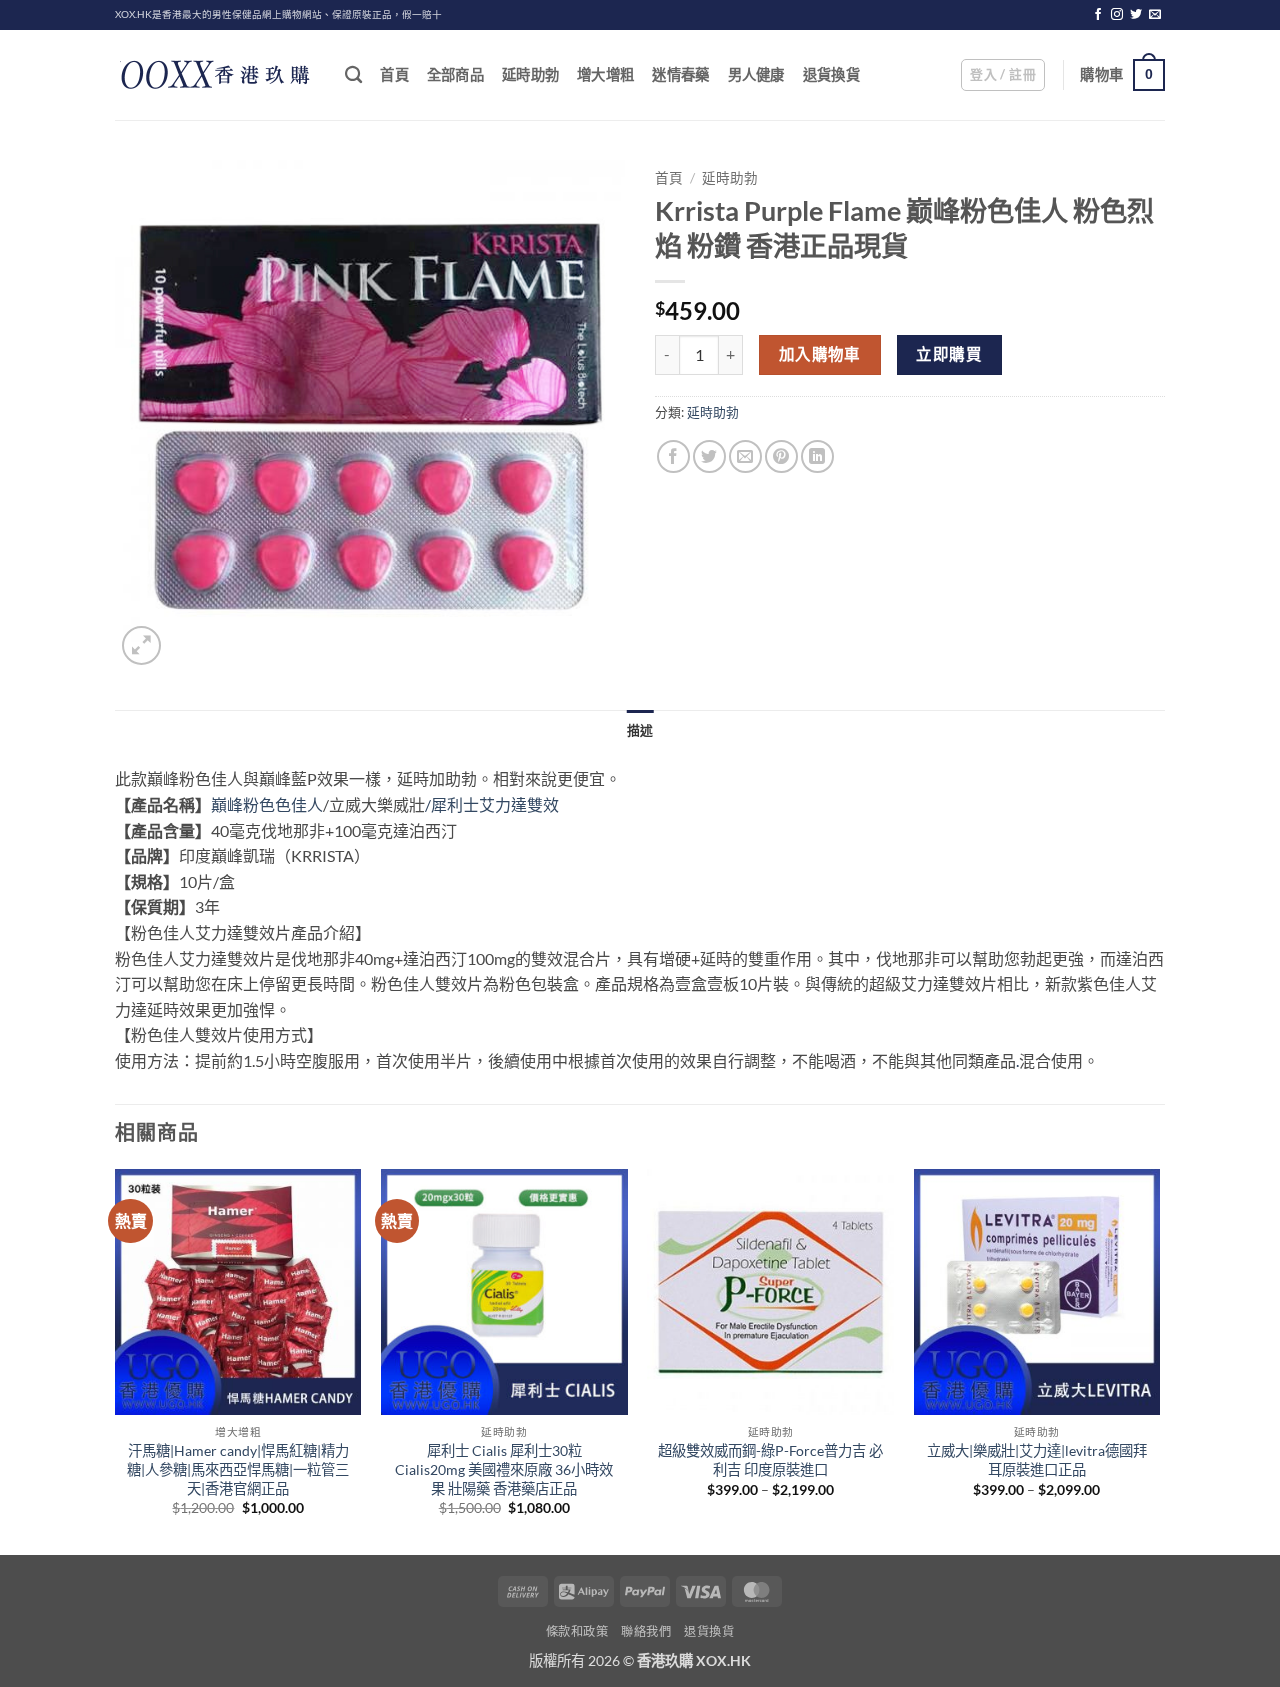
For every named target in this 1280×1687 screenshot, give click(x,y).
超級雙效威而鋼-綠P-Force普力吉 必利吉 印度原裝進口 (770, 1460)
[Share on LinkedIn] (817, 456)
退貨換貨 (831, 74)
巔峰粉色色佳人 (267, 804)
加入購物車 (820, 354)
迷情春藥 (680, 74)
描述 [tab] (640, 730)
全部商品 (455, 74)
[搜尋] (353, 75)
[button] (1003, 75)
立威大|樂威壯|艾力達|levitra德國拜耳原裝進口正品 (1037, 1460)
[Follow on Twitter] (1136, 15)
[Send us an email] (1155, 15)
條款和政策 (577, 1631)
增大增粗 (605, 74)
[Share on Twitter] (709, 456)
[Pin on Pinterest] (781, 456)
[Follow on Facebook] (1098, 15)
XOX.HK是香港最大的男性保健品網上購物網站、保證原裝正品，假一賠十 (278, 14)
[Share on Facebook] (673, 456)
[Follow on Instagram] (1117, 15)
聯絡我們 (646, 1631)
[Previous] (116, 1360)
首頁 (394, 74)
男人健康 (756, 74)
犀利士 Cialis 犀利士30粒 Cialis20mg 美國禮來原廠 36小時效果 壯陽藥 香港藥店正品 (504, 1469)
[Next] (1159, 1360)
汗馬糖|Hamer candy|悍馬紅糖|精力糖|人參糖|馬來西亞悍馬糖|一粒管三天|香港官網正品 (238, 1469)
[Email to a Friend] (745, 456)
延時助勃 (530, 74)
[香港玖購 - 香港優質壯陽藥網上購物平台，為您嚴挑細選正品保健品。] (215, 75)
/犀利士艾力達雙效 (492, 804)
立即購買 (949, 354)
